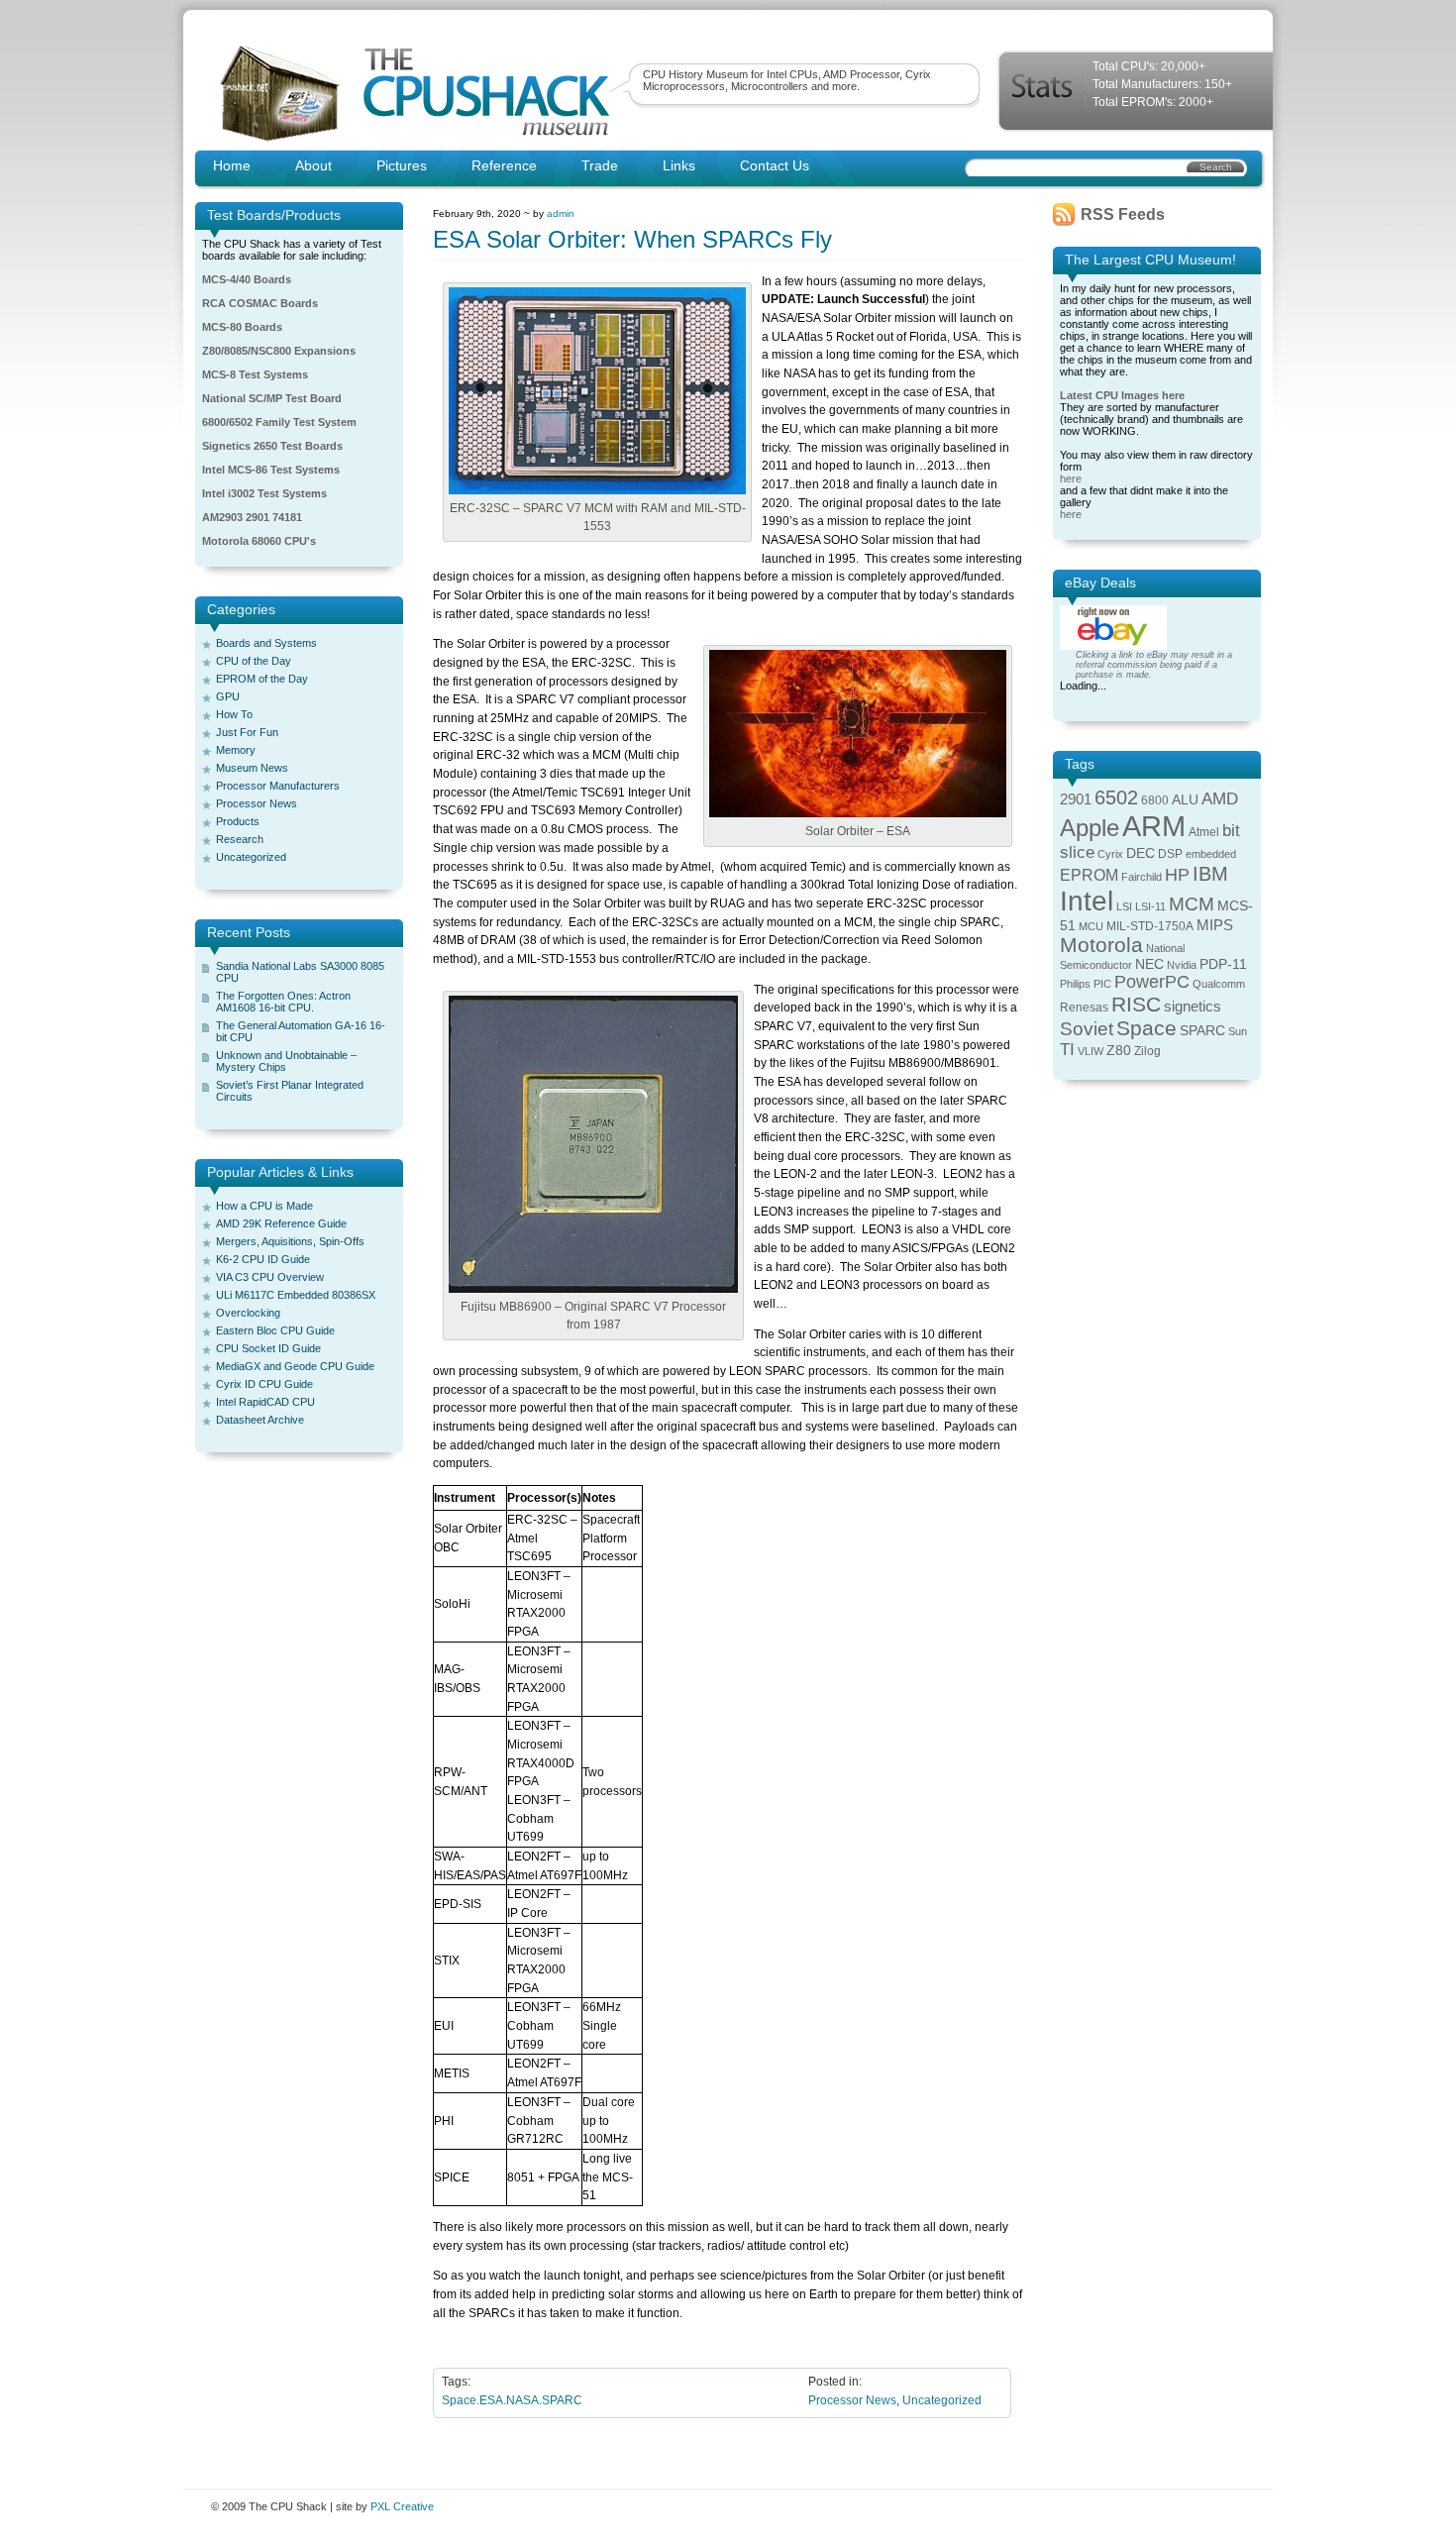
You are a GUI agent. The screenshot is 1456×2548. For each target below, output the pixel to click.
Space (1146, 1028)
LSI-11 (1150, 906)
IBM (1210, 874)
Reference (504, 165)
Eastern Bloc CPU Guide (275, 1330)
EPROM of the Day (262, 679)
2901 (1076, 799)
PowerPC (1152, 982)
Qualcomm (1219, 984)
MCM (1192, 904)
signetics (1193, 1007)
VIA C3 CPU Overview (270, 1277)
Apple (1090, 828)
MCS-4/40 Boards (247, 279)
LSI (1124, 906)
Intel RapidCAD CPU (265, 1402)
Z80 (1119, 1051)
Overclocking (248, 1313)
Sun (1238, 1031)
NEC (1149, 964)
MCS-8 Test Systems (255, 374)
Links (679, 165)
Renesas (1084, 1008)
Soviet (1087, 1029)
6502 (1116, 797)
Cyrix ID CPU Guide (264, 1384)
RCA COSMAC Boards (260, 303)
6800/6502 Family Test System (279, 422)
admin (561, 213)
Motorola (1101, 945)
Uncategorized (251, 857)
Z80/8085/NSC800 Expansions (279, 351)
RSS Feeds (1123, 214)
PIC (1102, 984)
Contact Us (775, 165)
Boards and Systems (266, 643)
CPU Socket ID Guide (268, 1348)
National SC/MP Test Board (272, 398)
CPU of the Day (254, 661)
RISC (1136, 1004)
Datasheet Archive (260, 1420)
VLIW (1091, 1051)
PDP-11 (1223, 964)
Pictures (402, 165)
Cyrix (1110, 854)
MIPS (1215, 925)
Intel (1087, 901)
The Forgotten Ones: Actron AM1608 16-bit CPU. (283, 1002)
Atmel (1204, 832)
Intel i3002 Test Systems (264, 493)
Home (232, 165)
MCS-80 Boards (242, 327)
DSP (1170, 854)
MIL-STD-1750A (1150, 926)
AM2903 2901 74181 (252, 517)
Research (240, 839)
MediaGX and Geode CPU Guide (295, 1366)
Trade (600, 165)
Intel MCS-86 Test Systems (271, 470)
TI (1067, 1050)
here (1071, 478)
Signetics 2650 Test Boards (272, 446)
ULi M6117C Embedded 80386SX (296, 1295)
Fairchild (1142, 877)
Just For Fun (247, 732)
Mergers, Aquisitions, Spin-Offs (290, 1241)
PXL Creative (402, 2506)
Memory (236, 750)
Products (238, 821)
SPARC (1202, 1031)
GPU (228, 696)
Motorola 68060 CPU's (259, 541)
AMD (1220, 799)
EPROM (1089, 875)
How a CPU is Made (264, 1206)
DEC (1141, 853)
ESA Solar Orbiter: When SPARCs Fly (632, 239)
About (313, 165)
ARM (1154, 826)
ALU (1185, 800)
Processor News (257, 803)
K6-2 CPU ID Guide (263, 1259)
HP (1177, 875)
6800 (1155, 800)
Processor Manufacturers (278, 786)
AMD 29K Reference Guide (281, 1223)
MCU (1091, 926)
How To (234, 714)
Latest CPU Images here (1122, 395)
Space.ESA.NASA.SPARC (512, 2400)
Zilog (1147, 1051)
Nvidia (1182, 965)
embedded (1211, 854)
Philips (1075, 984)
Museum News (252, 768)
